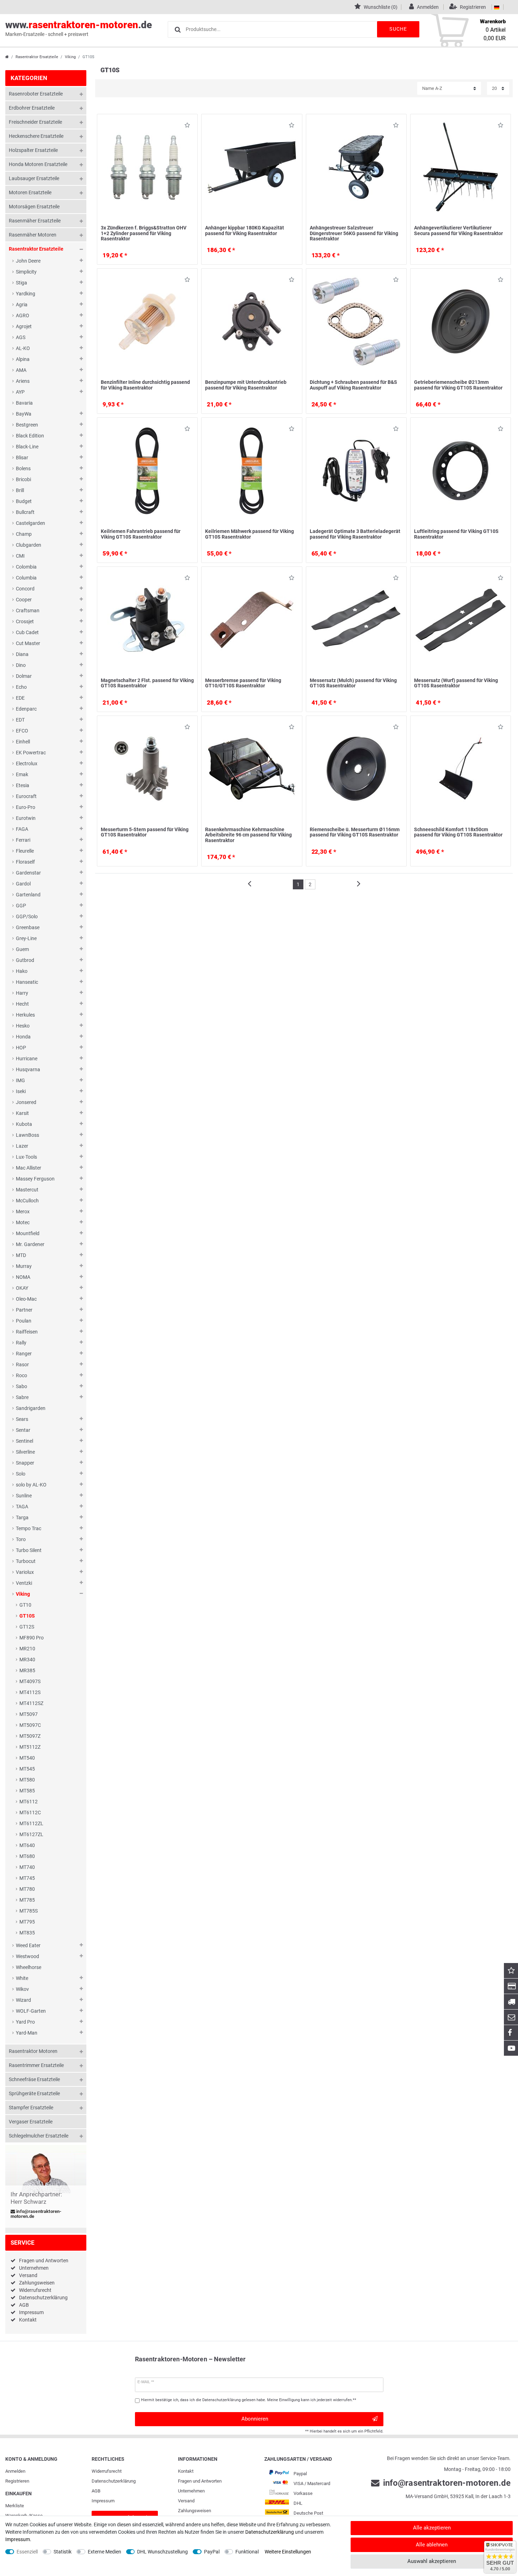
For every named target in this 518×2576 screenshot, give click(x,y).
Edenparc (26, 709)
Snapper (25, 1463)
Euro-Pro (26, 807)
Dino (21, 665)
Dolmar (24, 676)
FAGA (22, 829)
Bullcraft (25, 512)
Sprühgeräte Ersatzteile (34, 2093)
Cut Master (28, 643)
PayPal (212, 2552)
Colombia (26, 567)
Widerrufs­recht (107, 2471)
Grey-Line (26, 938)
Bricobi (23, 479)
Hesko (23, 1026)
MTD (21, 1255)
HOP (21, 1048)
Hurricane (27, 1059)
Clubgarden (29, 545)
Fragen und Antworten (44, 2261)
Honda (23, 1037)
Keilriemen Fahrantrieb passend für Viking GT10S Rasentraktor (141, 534)
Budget (24, 501)
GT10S (27, 1616)
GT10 (25, 1605)
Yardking (26, 294)
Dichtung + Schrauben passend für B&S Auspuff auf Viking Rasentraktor (353, 385)
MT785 (27, 1900)
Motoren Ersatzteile (30, 192)
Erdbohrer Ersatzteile (32, 108)
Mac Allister (29, 1168)
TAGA (22, 1507)
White (22, 1978)
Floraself (25, 862)
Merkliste (15, 2506)
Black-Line (27, 447)
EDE (20, 698)
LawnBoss (27, 1135)
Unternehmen (34, 2268)
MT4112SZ (31, 1703)
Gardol (23, 884)
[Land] (497, 7)
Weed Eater (28, 1945)
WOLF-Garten (31, 2011)
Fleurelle (25, 851)
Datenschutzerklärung (43, 2298)
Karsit (22, 1113)
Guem (22, 949)
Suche (398, 29)
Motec (23, 1222)
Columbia (26, 578)
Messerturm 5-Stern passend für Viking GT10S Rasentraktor (145, 832)
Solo (21, 1474)
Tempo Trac (29, 1528)
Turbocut (26, 1561)
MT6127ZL (31, 1834)
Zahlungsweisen (37, 2283)
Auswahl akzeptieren (432, 2561)
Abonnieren (255, 2419)
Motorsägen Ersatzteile (34, 207)
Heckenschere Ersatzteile (36, 136)
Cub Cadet (27, 632)
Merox (23, 1212)
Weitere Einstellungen (288, 2552)
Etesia (23, 785)
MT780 (27, 1889)
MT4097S (30, 1681)
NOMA (23, 1277)
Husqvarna (28, 1069)
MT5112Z (30, 1747)
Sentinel (24, 1441)
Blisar (22, 458)
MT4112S (30, 1692)
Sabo (21, 1386)
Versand (28, 2275)
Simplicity (26, 272)
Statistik (63, 2552)
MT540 (27, 1758)
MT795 (27, 1922)
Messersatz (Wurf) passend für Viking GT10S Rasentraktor (456, 683)
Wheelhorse (29, 1967)
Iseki (21, 1091)
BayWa (24, 414)
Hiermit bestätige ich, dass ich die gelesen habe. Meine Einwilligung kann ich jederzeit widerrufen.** (249, 2400)
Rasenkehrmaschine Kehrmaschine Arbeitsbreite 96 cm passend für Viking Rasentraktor (248, 835)
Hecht (22, 1004)
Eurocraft (26, 796)
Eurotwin (26, 818)
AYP (20, 392)
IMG (20, 1080)
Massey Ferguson (35, 1179)
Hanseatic (27, 982)
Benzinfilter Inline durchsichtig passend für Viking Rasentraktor (145, 385)
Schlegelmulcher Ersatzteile (39, 2136)
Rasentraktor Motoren (33, 2051)
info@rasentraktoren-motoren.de (36, 2214)
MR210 (27, 1649)
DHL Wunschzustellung (162, 2552)
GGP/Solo (27, 916)
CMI (20, 556)
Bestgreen (27, 425)
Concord (25, 589)
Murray (24, 1266)
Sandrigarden (31, 1408)
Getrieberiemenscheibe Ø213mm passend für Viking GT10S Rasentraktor (458, 385)
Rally (21, 1343)
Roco (21, 1375)
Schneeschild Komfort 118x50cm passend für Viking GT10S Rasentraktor (458, 832)
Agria (22, 305)
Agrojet (24, 326)
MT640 (27, 1845)
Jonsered (26, 1102)
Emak (22, 774)
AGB (24, 2305)
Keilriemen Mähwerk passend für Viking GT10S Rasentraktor (249, 534)
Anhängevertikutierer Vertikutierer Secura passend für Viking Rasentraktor (458, 230)
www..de (79, 28)
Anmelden (15, 2471)
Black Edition (30, 436)
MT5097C (30, 1725)
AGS (21, 337)
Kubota (24, 1124)
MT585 (27, 1791)
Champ (24, 534)
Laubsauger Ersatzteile (34, 178)
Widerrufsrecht (35, 2290)
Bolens (23, 468)
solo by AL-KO (31, 1485)
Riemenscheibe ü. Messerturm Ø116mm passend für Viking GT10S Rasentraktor (355, 832)
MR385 (27, 1670)
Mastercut (27, 1190)
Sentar (23, 1430)
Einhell (23, 742)
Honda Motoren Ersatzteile (38, 164)
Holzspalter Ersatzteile (33, 150)
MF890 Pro (32, 1638)
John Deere (28, 261)
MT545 (27, 1769)
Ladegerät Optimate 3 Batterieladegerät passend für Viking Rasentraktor (355, 534)
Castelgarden (30, 523)
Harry (22, 993)
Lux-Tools (26, 1157)
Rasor (22, 1364)
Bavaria (24, 403)
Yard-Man (27, 2033)
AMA (21, 370)
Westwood (27, 1956)
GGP (21, 906)
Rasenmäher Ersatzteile (35, 221)
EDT (20, 720)
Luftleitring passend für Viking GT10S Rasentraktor (456, 534)
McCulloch (27, 1201)
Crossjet (25, 621)
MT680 (27, 1856)
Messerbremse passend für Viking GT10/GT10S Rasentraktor (243, 683)
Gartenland (28, 895)
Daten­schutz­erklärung (114, 2481)
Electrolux (27, 763)
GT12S (27, 1627)
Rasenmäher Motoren (33, 235)
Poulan (24, 1321)
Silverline (25, 1452)
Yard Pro (25, 2022)
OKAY (22, 1288)
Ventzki (24, 1583)
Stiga (21, 283)
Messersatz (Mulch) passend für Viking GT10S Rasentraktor (353, 683)
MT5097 (29, 1714)
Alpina (23, 359)
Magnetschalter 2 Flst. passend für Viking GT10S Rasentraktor (147, 683)
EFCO (22, 731)
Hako (22, 971)
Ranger (24, 1354)
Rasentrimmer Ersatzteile (36, 2065)
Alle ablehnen (432, 2545)
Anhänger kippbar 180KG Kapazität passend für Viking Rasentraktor (245, 230)
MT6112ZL (31, 1823)
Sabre (22, 1397)
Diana (22, 654)
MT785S (29, 1911)
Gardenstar (28, 873)
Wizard (23, 2000)
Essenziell (27, 2552)
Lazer (22, 1146)
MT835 (27, 1933)
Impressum (31, 2312)
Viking (70, 57)
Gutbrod (25, 960)
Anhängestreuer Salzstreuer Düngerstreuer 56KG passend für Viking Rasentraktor (354, 233)
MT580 (27, 1780)
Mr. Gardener (30, 1244)
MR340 (27, 1660)
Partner (24, 1310)
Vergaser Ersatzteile (31, 2122)
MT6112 (29, 1802)
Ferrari (23, 840)
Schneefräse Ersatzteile (34, 2079)
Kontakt (28, 2320)
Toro (21, 1539)
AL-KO (23, 348)
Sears (22, 1419)
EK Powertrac (31, 753)
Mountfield (28, 1233)
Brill (20, 490)
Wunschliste (185, 126)
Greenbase (28, 927)
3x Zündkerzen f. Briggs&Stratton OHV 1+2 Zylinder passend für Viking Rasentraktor (144, 233)
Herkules (25, 1015)
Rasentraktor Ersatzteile (37, 57)
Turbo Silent (29, 1550)
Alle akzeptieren (432, 2528)
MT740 (27, 1867)
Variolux (25, 1572)
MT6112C (30, 1813)
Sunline (24, 1496)
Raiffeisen (27, 1332)
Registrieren (17, 2481)
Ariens (23, 381)
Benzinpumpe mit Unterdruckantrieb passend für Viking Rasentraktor (246, 385)
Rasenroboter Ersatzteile (36, 94)
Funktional (247, 2552)
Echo (21, 687)
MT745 (27, 1878)
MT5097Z (30, 1736)
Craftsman (28, 611)
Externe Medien (104, 2552)
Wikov (22, 1989)
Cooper (24, 600)
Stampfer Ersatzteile (31, 2108)
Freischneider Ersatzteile (35, 122)
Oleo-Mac (26, 1299)
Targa (22, 1517)
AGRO (23, 315)
